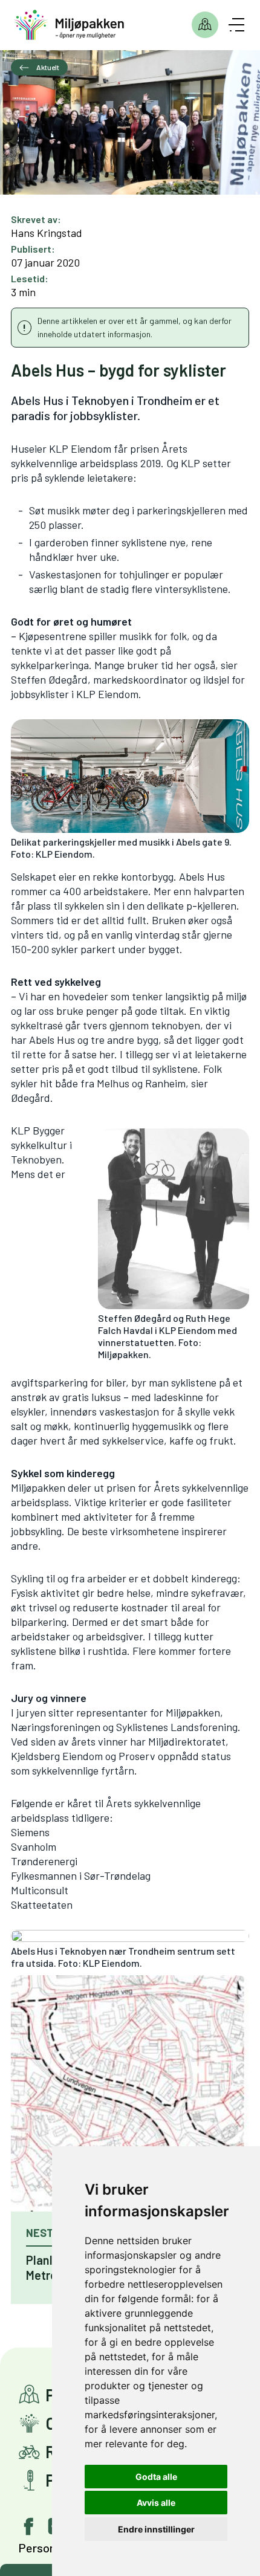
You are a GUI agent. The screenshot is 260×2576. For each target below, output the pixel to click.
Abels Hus (202, 876)
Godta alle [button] (156, 2477)
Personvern (48, 2548)
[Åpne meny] (236, 25)
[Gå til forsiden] (69, 25)
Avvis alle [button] (156, 2503)
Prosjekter (205, 25)
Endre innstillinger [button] (156, 2529)
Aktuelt (47, 67)
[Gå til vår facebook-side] (29, 2526)
